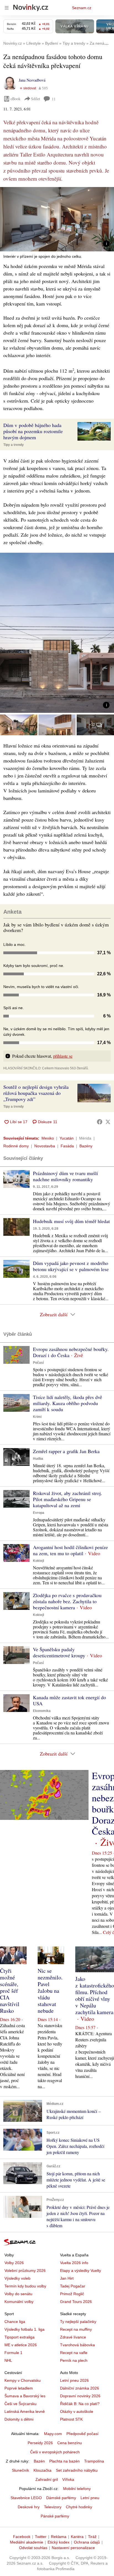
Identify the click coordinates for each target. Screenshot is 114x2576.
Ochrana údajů (87, 2542)
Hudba (38, 1459)
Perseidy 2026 (40, 2443)
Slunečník (20, 2470)
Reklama (59, 2537)
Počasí (38, 1363)
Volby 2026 (14, 2263)
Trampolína (94, 2461)
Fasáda (67, 1146)
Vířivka (68, 2479)
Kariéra (77, 2537)
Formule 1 (13, 2353)
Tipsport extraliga (20, 2337)
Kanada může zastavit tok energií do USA (69, 1700)
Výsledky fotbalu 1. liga (24, 2329)
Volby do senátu (18, 2294)
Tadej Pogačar (73, 2286)
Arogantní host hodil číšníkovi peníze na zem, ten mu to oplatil (70, 1550)
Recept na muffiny (76, 2329)
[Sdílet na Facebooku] (100, 1122)
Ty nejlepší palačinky (78, 2322)
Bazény (86, 1146)
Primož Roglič (72, 2294)
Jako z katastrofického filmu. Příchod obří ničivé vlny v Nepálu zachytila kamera (95, 1995)
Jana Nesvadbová (32, 80)
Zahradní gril (47, 2479)
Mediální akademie (27, 2542)
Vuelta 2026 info (74, 2263)
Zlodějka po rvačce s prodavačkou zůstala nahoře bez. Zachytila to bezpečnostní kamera (67, 1601)
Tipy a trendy (14, 445)
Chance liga (15, 2322)
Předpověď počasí (82, 2434)
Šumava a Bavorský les (25, 2396)
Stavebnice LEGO (26, 2498)
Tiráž (92, 2537)
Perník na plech (74, 2360)
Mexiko (48, 1138)
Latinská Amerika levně (25, 2411)
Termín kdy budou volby (25, 2286)
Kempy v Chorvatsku (23, 2380)
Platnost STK (71, 2419)
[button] (57, 219)
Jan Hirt (67, 2278)
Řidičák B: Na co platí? (80, 2404)
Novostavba (45, 1146)
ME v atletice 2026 (21, 2345)
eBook (15, 99)
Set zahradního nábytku (77, 2470)
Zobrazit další (54, 1314)
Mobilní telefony (77, 2489)
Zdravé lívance (73, 2337)
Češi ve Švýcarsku (20, 2404)
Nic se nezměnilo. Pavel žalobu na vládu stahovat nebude (50, 1991)
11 (54, 99)
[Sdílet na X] (108, 1122)
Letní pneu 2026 (74, 2380)
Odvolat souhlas (33, 2548)
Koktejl (38, 1561)
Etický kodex (59, 2542)
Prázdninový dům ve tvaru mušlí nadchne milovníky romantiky (65, 1176)
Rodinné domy (16, 1146)
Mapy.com (53, 2434)
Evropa (39, 1513)
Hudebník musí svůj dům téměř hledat (71, 1221)
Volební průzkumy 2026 (25, 2271)
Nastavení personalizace (73, 2548)
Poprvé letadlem (19, 2388)
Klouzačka (42, 2470)
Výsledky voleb (17, 2278)
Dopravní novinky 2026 (80, 2396)
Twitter (41, 2537)
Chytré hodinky (79, 2507)
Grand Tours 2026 (76, 2302)
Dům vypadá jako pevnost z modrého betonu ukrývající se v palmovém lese (71, 1266)
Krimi (37, 1417)
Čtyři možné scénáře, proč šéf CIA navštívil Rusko (10, 1991)
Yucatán (67, 1138)
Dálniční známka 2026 (80, 2388)
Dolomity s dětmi (19, 2419)
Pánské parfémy (55, 2516)
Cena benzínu (70, 2443)
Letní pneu (90, 2498)
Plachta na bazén (64, 2461)
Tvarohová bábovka (77, 2345)
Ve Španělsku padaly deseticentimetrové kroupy (59, 1652)
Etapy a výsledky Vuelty (81, 2271)
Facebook (22, 2537)
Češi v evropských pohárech (55, 2452)
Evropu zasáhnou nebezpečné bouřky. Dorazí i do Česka (71, 1352)
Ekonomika (42, 1711)
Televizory (53, 2507)
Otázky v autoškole (77, 2411)
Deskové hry (29, 2507)
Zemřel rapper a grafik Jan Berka (66, 1451)
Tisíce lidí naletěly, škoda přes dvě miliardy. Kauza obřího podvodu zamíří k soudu (68, 1403)
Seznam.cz (82, 8)
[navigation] (7, 8)
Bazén (39, 2461)
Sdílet (36, 99)
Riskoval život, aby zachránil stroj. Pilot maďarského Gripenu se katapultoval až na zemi (68, 1499)
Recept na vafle (74, 2353)
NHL (8, 2360)
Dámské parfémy (61, 2498)
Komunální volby (19, 2302)
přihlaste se (63, 1056)
